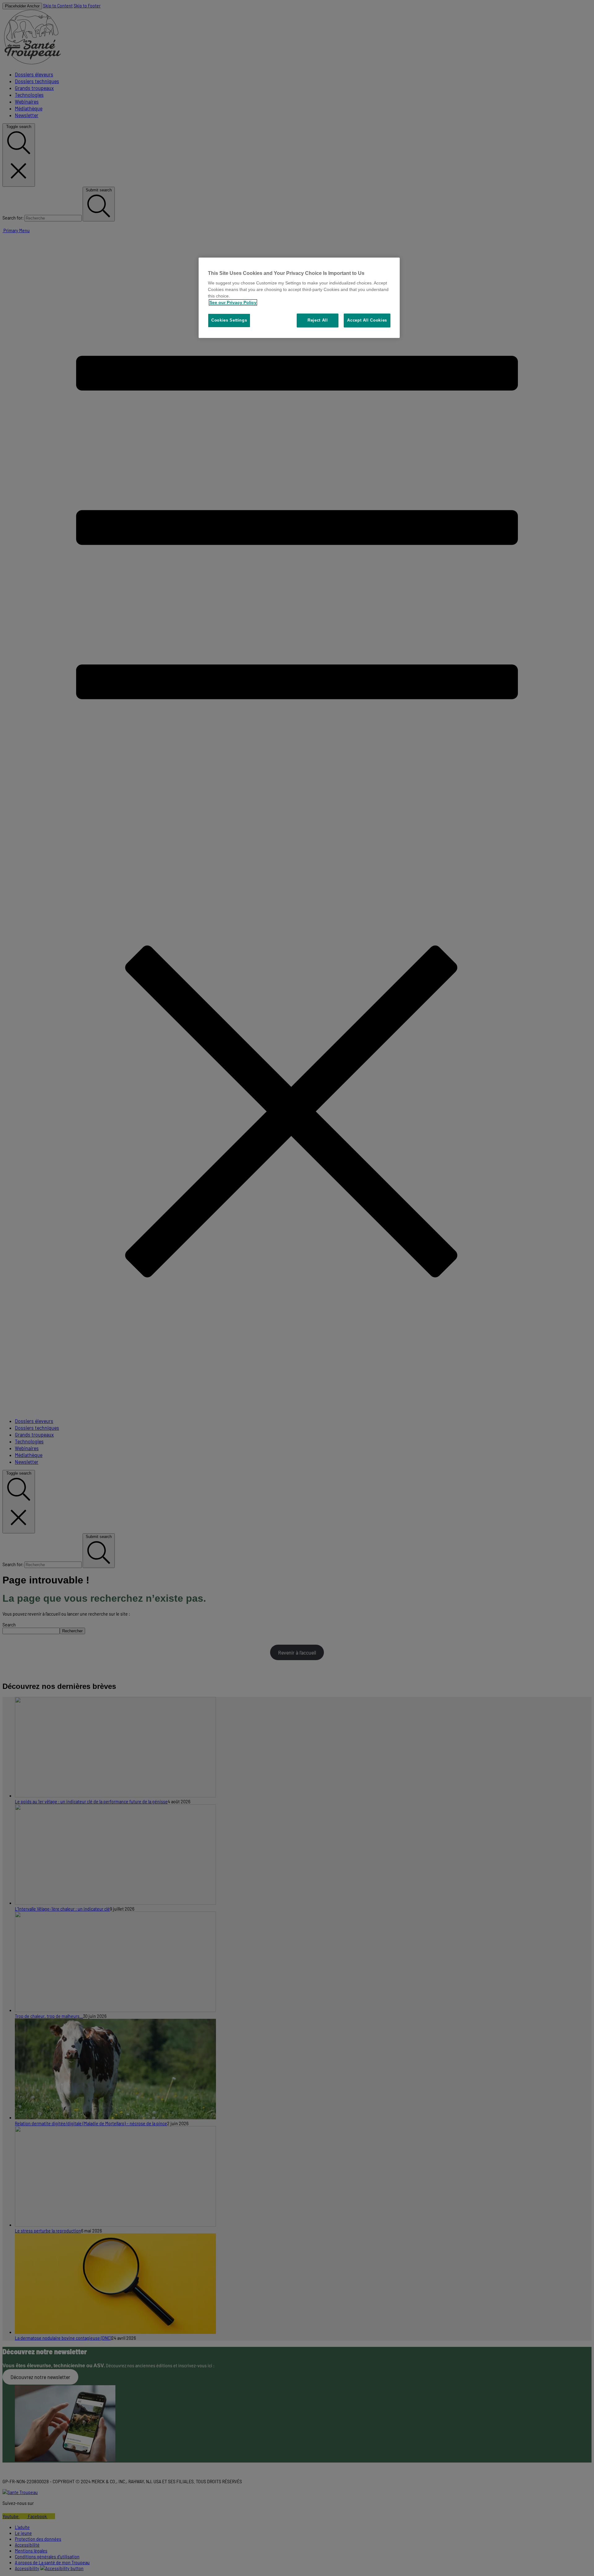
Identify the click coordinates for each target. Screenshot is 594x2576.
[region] (299, 298)
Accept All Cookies (367, 320)
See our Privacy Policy (233, 302)
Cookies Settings (229, 320)
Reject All (318, 320)
